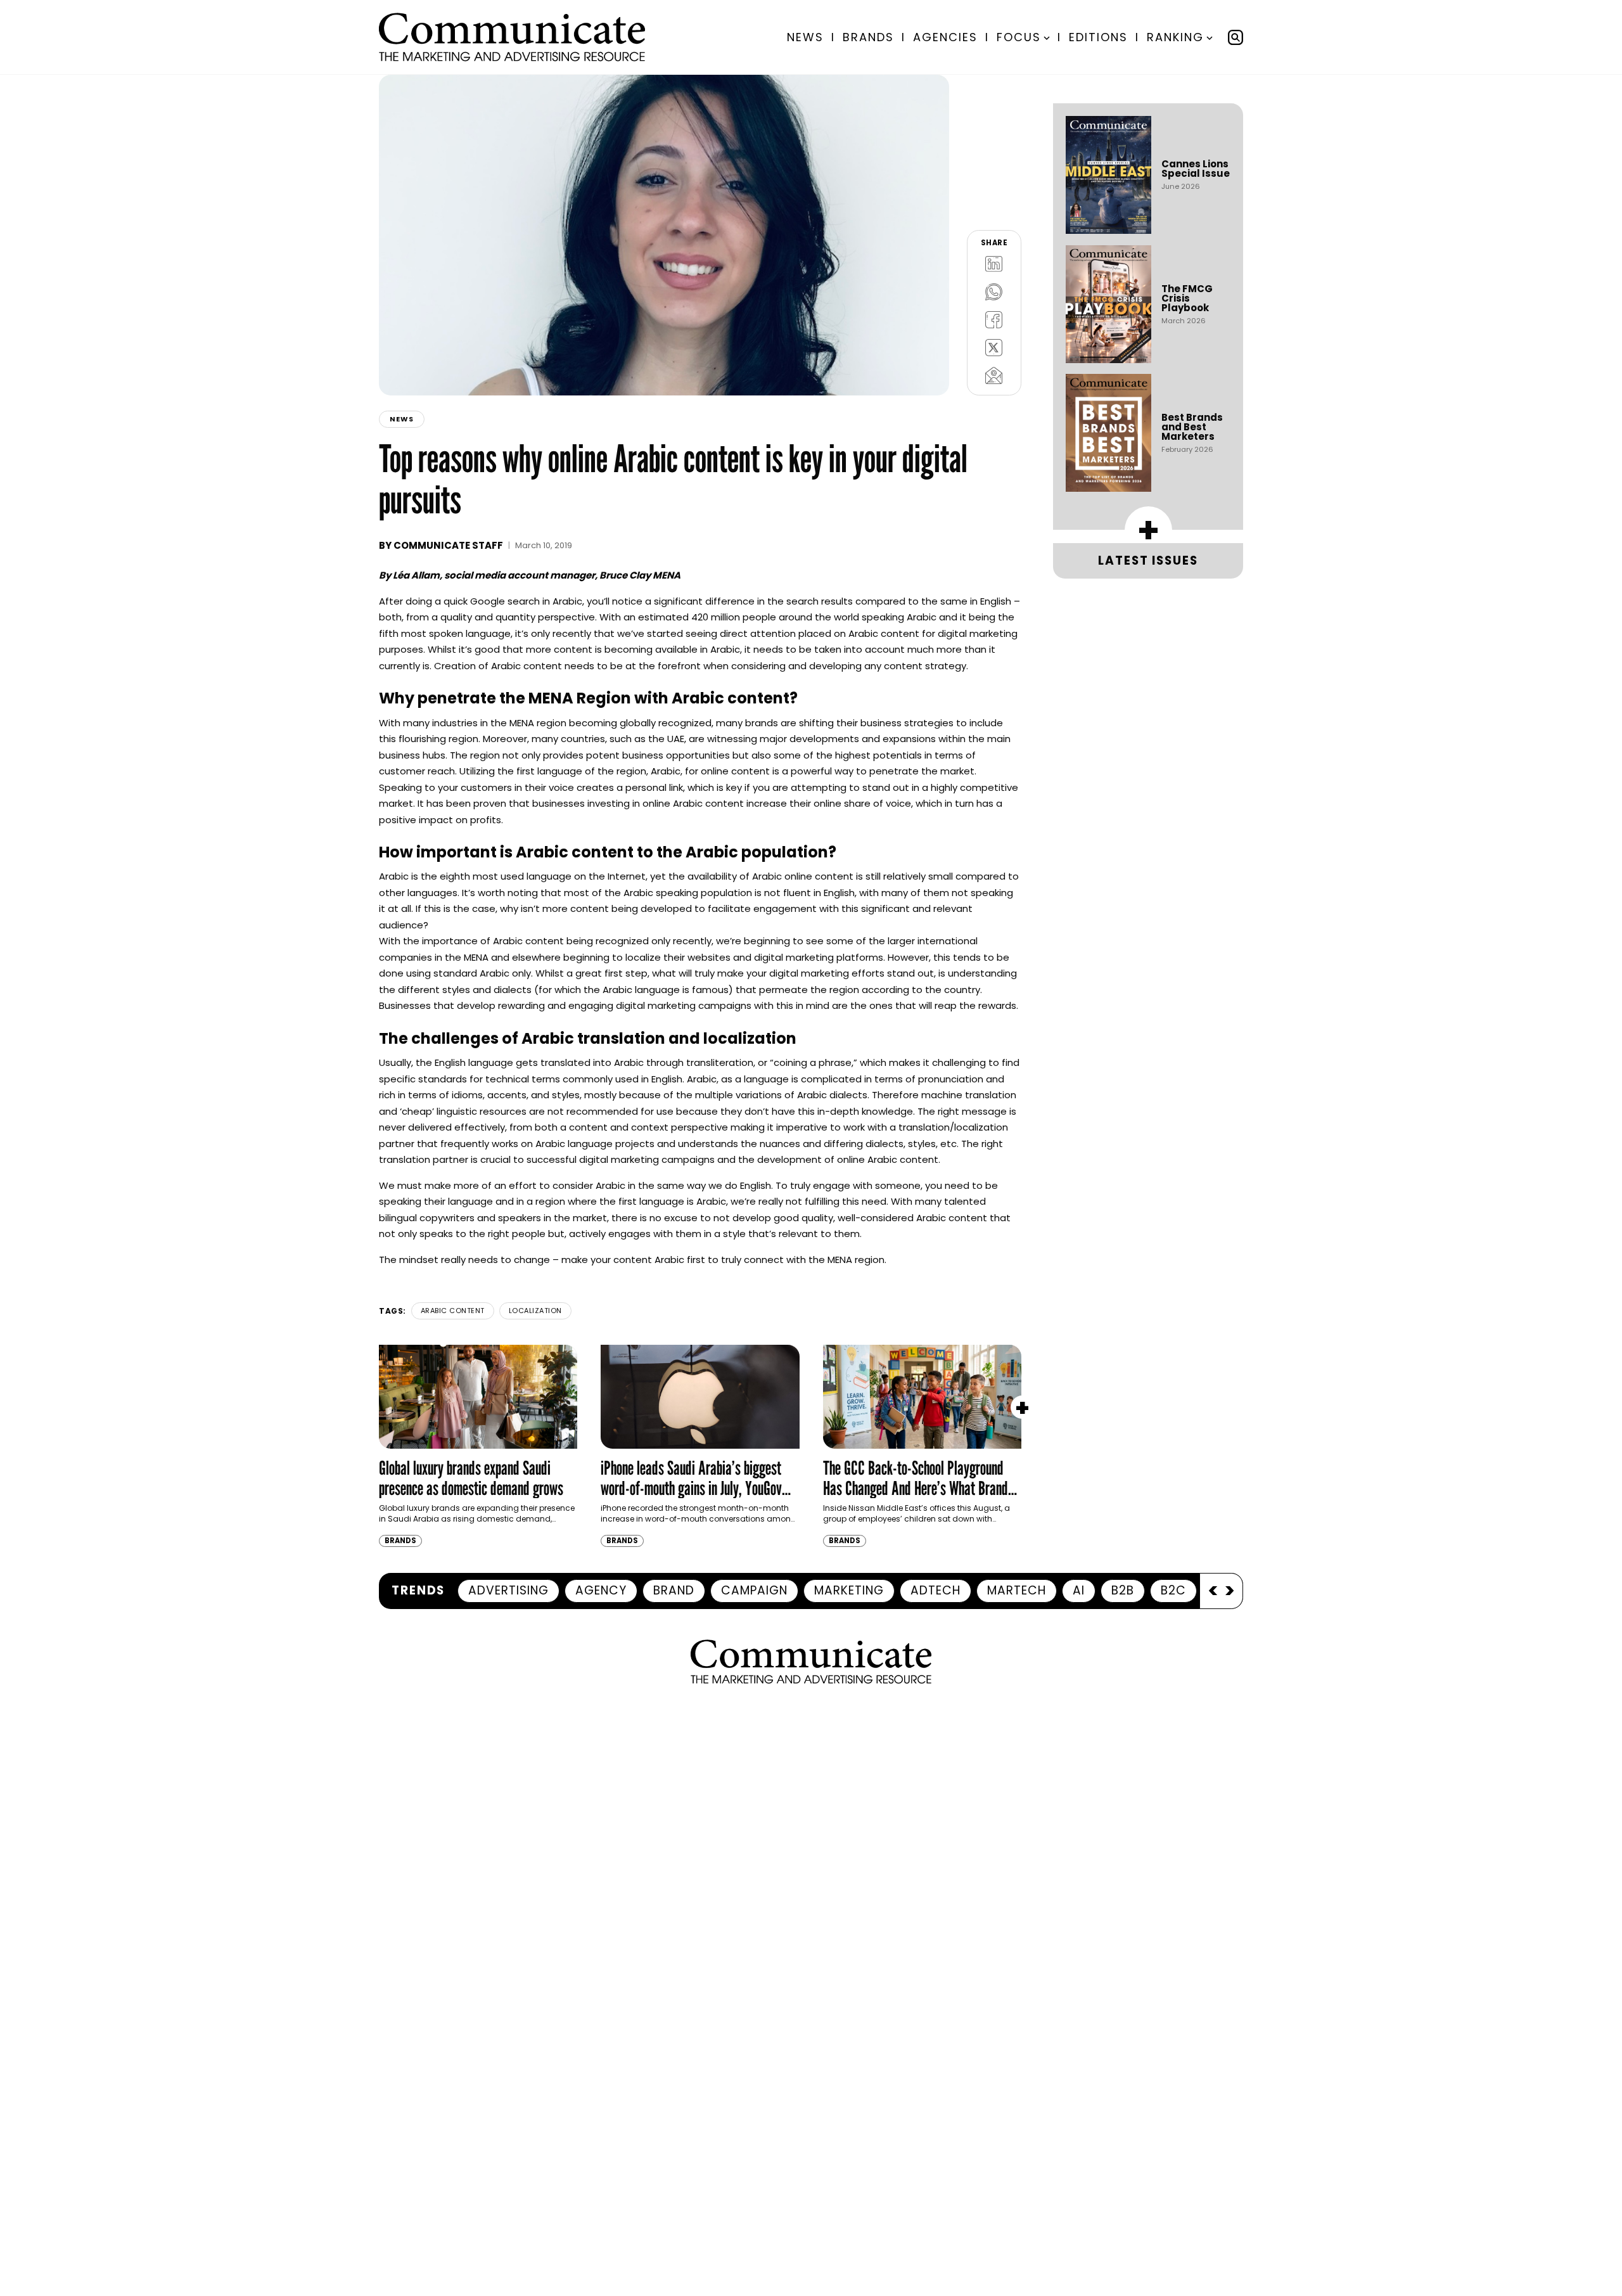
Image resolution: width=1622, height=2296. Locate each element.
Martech (1017, 1590)
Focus (1019, 37)
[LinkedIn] (994, 264)
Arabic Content (453, 1311)
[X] (994, 347)
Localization (535, 1311)
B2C (1173, 1590)
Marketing (849, 1590)
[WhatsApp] (994, 292)
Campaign (754, 1590)
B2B (1123, 1590)
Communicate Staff (448, 545)
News (805, 37)
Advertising (508, 1590)
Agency (601, 1590)
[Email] (994, 375)
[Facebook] (994, 319)
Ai (1079, 1590)
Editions (1098, 37)
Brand (674, 1590)
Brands (868, 37)
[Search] (1236, 37)
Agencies (945, 37)
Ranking (1175, 37)
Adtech (936, 1590)
